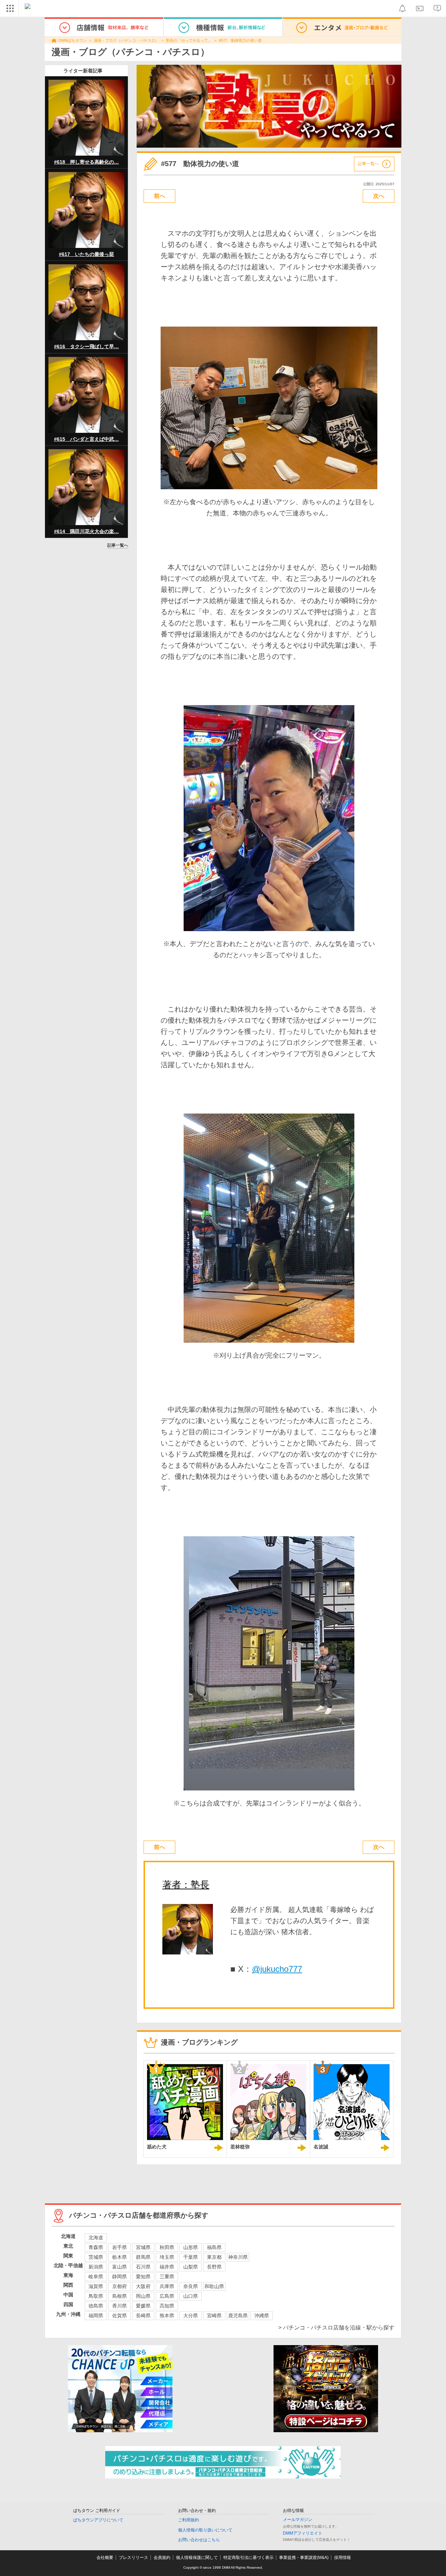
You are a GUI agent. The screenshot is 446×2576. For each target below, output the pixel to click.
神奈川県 (238, 2257)
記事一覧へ (118, 545)
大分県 (191, 2316)
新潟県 (96, 2267)
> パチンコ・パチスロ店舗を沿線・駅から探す (336, 2328)
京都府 (120, 2286)
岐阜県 (96, 2277)
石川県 (143, 2267)
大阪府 (143, 2286)
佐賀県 (120, 2316)
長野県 (214, 2267)
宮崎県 (214, 2316)
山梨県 (191, 2267)
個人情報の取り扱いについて (205, 2530)
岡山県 (143, 2296)
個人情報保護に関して (197, 2558)
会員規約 (162, 2558)
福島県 (214, 2247)
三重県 (167, 2277)
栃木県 (120, 2257)
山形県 (191, 2247)
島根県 (120, 2296)
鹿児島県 (238, 2316)
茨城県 (96, 2257)
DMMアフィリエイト (303, 2533)
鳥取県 (96, 2296)
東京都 (214, 2257)
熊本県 (167, 2316)
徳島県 (96, 2306)
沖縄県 (262, 2316)
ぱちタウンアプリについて (98, 2520)
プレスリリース (133, 2558)
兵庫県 (167, 2286)
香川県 (120, 2306)
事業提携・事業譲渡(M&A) (304, 2558)
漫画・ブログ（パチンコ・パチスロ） (126, 40)
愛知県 (143, 2277)
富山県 (120, 2267)
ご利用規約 (189, 2520)
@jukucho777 (277, 1969)
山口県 (191, 2296)
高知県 (167, 2306)
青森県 (96, 2247)
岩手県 (120, 2247)
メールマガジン (298, 2520)
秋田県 (167, 2247)
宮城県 (143, 2247)
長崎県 (143, 2316)
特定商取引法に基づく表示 (248, 2558)
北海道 (96, 2238)
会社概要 (105, 2558)
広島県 (167, 2296)
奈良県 (191, 2286)
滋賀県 (96, 2286)
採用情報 (343, 2558)
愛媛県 (143, 2306)
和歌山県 (214, 2286)
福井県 (167, 2267)
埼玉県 (167, 2257)
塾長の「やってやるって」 (189, 40)
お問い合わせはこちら (199, 2540)
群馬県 (143, 2257)
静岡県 (120, 2277)
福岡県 (96, 2316)
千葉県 (191, 2257)
